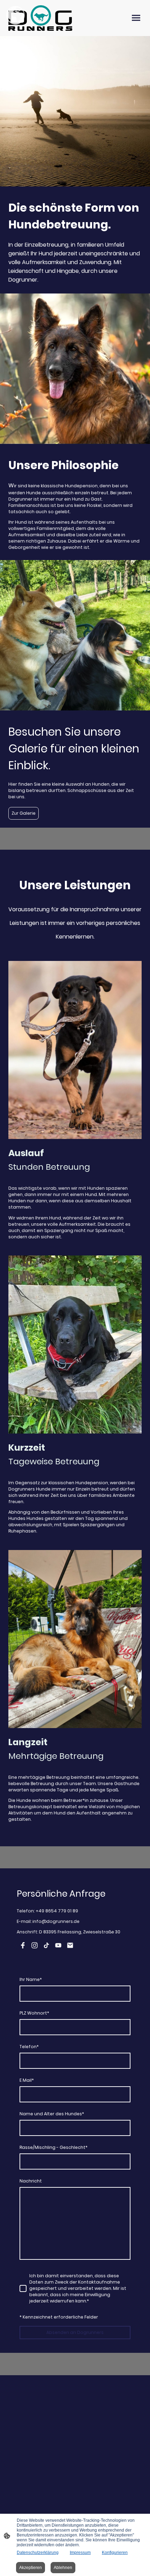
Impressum (80, 2553)
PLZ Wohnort (34, 2013)
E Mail (27, 2080)
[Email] (70, 1945)
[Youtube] (58, 1945)
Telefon (29, 2047)
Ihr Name (31, 1979)
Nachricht (31, 2181)
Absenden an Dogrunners (75, 2332)
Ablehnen (63, 2568)
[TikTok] (46, 1945)
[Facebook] (23, 1945)
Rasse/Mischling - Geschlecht (54, 2147)
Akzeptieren (31, 2568)
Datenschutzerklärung (38, 2553)
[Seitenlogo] (40, 18)
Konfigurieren (115, 2553)
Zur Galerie (24, 813)
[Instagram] (35, 1945)
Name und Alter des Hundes (52, 2114)
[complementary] (16, 16)
